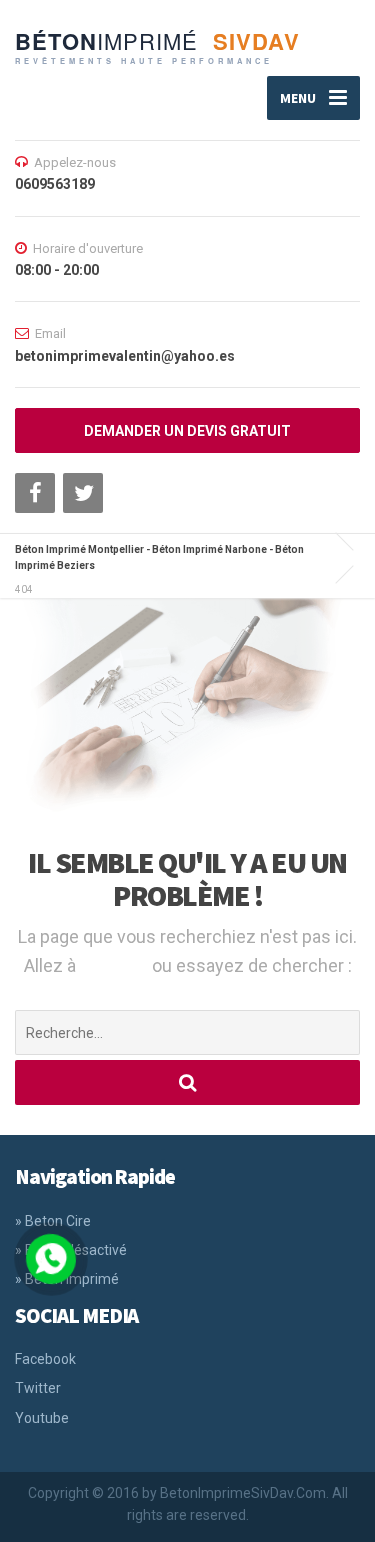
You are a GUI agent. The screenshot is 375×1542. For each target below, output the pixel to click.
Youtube (42, 1418)
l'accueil (116, 965)
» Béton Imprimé (67, 1279)
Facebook (45, 1359)
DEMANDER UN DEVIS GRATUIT (187, 431)
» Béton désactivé (71, 1250)
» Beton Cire (53, 1221)
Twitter (38, 1388)
